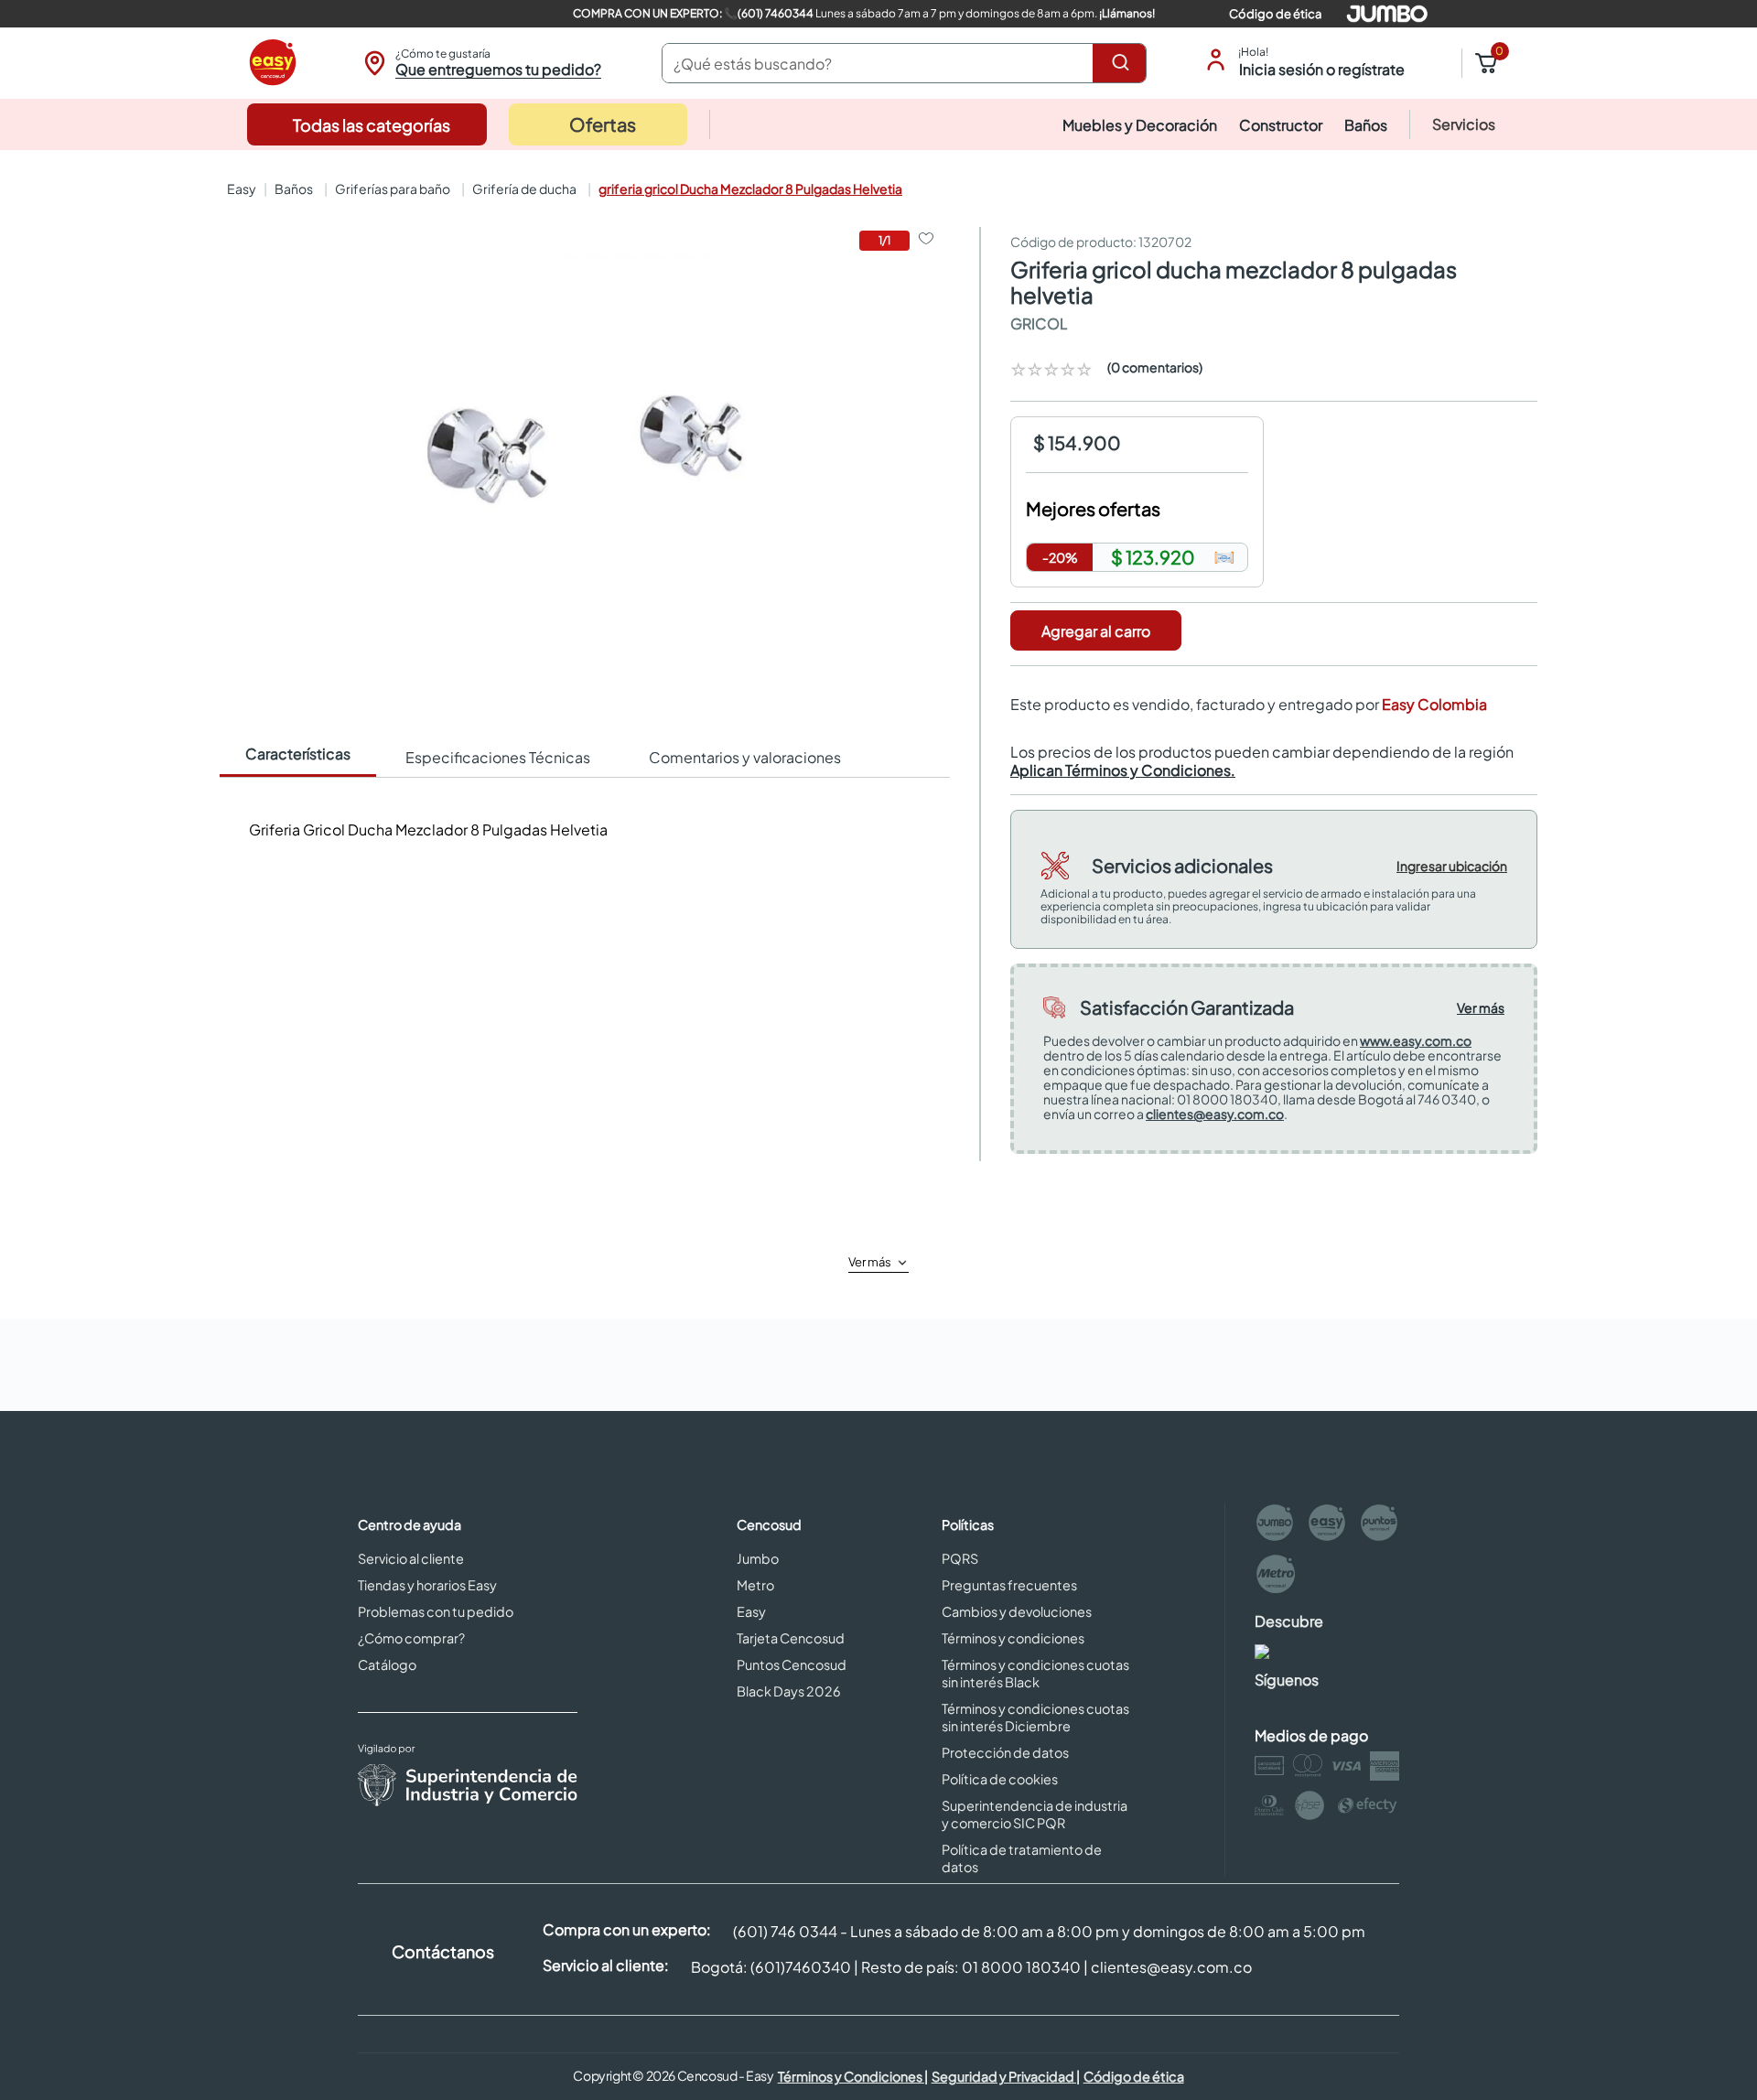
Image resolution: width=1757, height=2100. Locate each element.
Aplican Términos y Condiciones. (1123, 770)
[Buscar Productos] (1124, 63)
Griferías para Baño (393, 188)
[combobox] (904, 63)
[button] (480, 63)
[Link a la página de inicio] (240, 188)
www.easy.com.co (1416, 1040)
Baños (294, 188)
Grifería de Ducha (524, 188)
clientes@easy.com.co (1215, 1114)
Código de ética (1275, 14)
